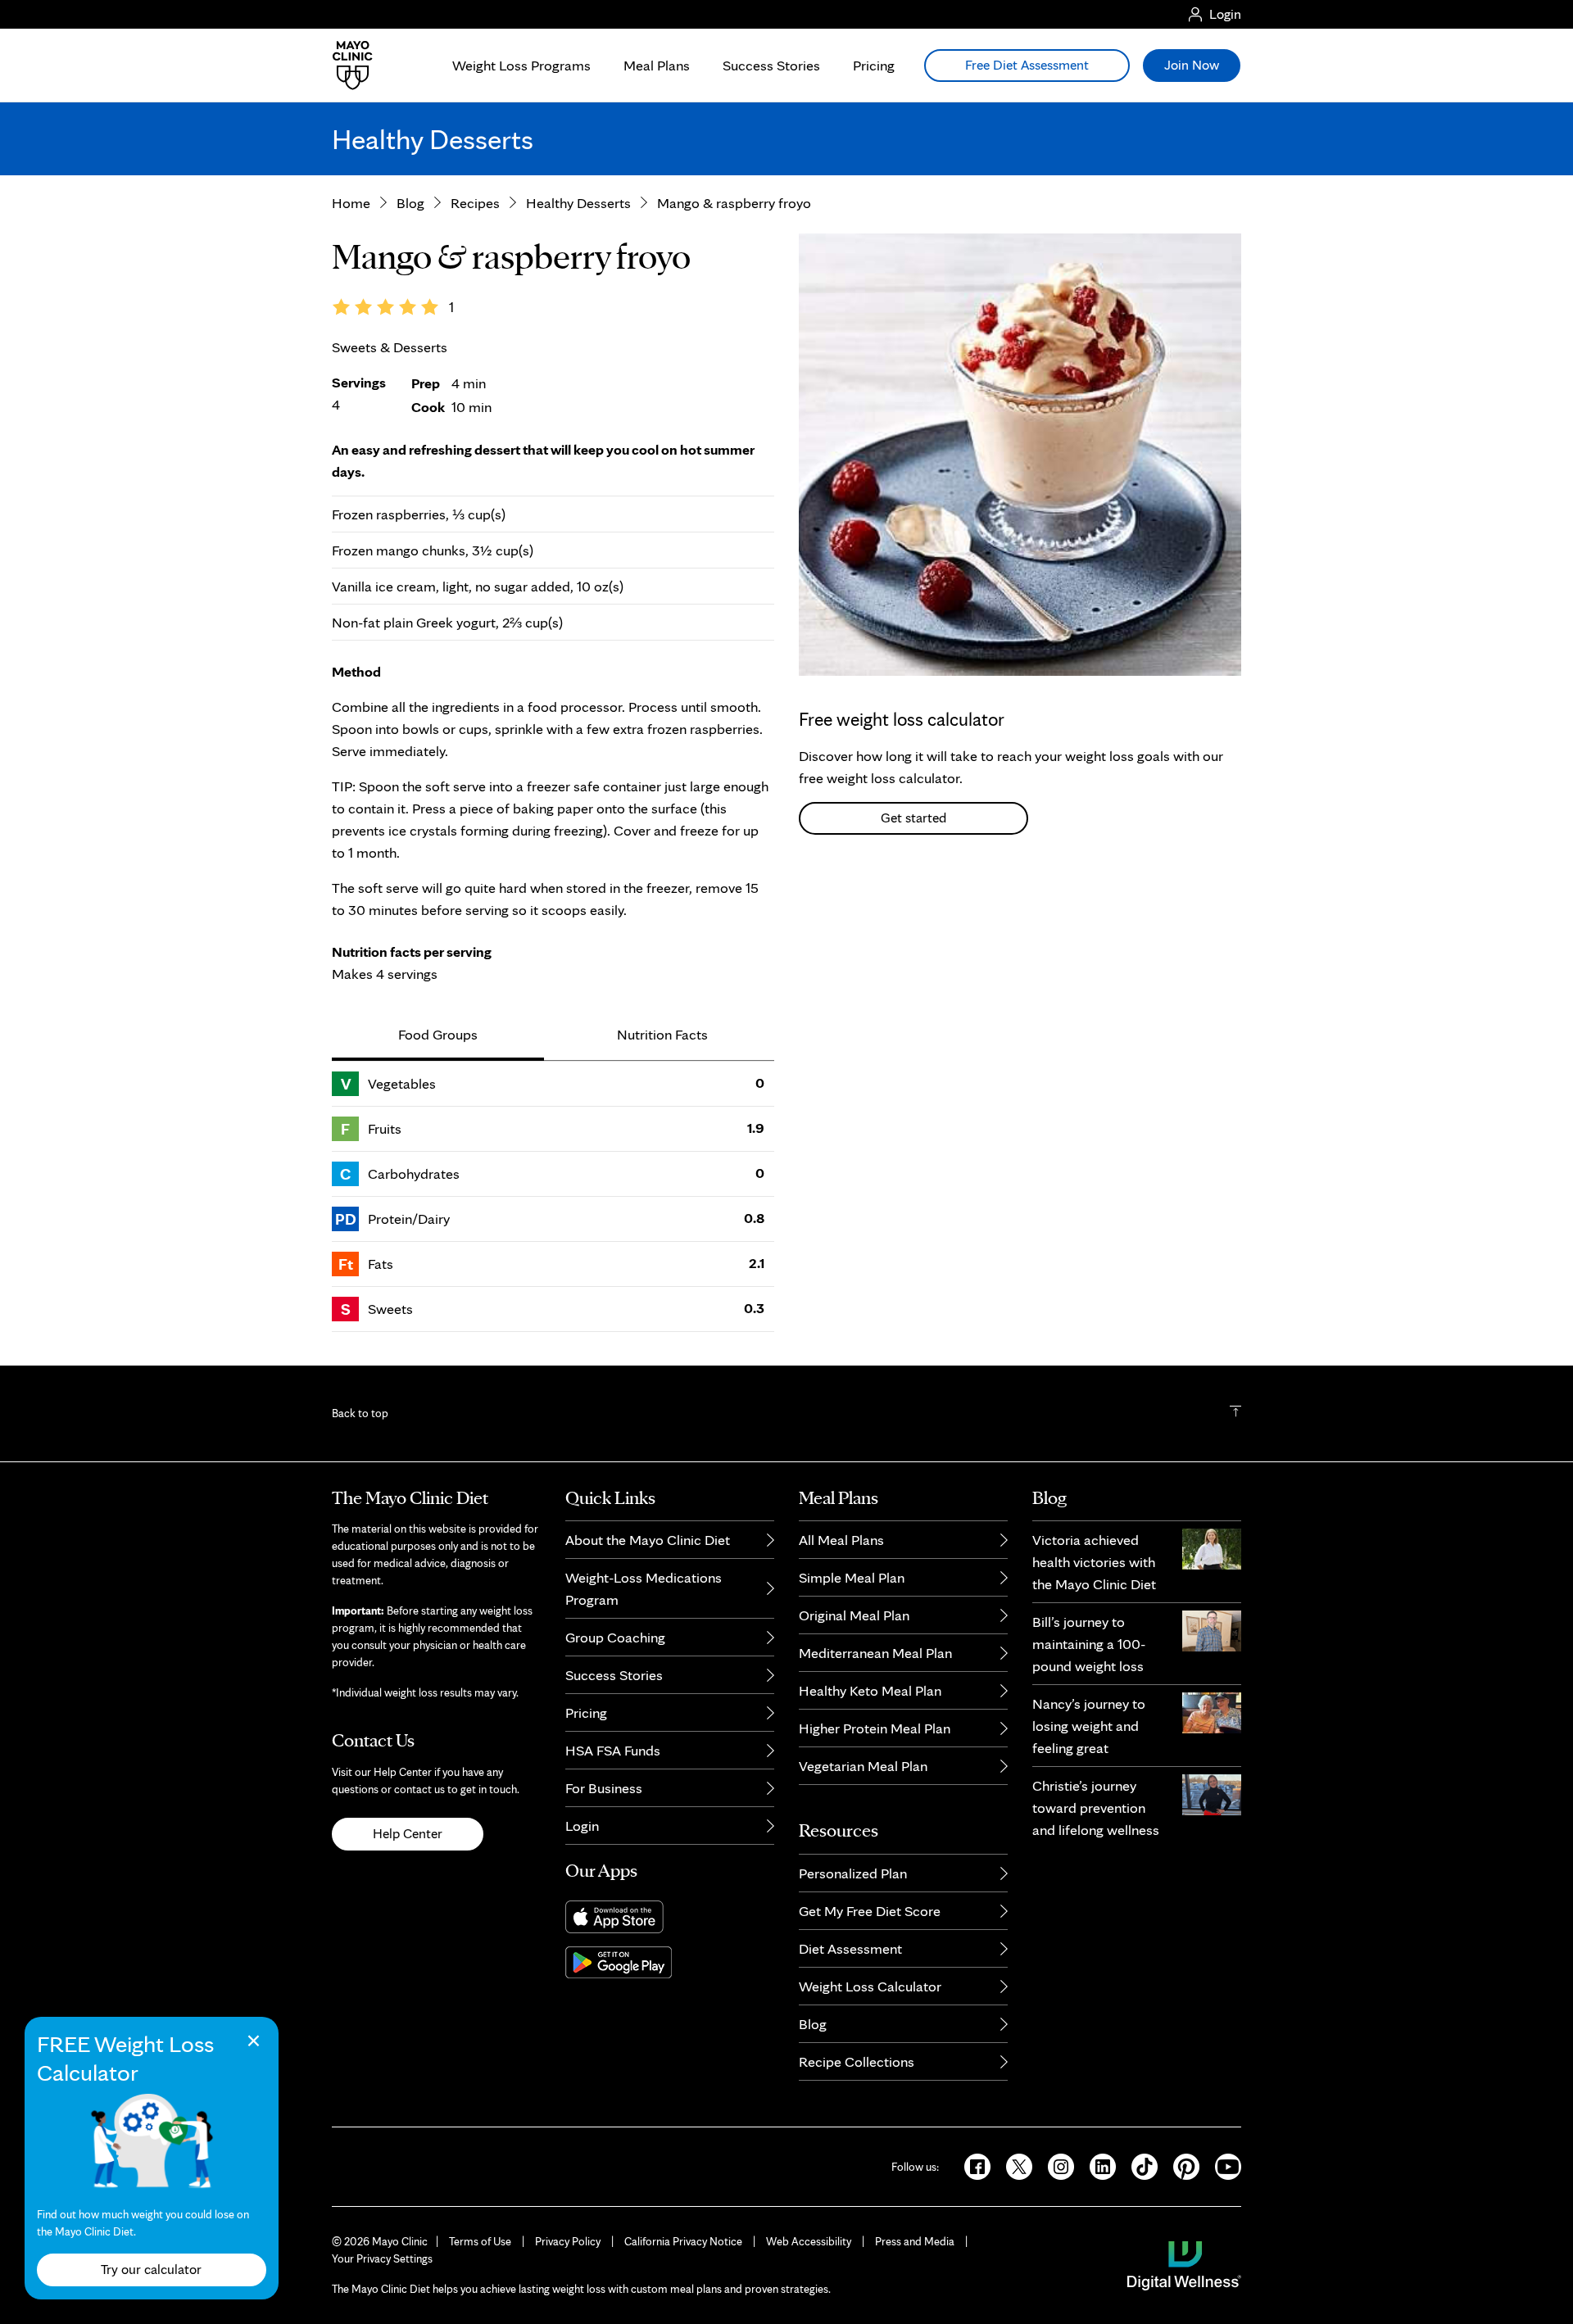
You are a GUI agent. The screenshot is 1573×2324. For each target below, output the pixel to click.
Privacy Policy (568, 2241)
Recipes (475, 203)
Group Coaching (615, 1637)
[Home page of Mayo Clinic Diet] (346, 66)
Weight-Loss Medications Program (644, 1588)
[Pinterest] (1181, 2165)
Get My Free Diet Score (870, 1911)
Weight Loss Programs (521, 65)
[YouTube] (1222, 2165)
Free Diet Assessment (1027, 65)
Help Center (408, 1833)
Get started (913, 818)
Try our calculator (152, 2269)
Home (351, 203)
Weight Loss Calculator (870, 1986)
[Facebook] (972, 2165)
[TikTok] (1139, 2165)
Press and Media (915, 2241)
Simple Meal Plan (852, 1577)
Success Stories (771, 65)
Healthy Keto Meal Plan (870, 1690)
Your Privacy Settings (382, 2258)
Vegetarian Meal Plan (863, 1766)
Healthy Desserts (578, 203)
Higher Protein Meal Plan (875, 1728)
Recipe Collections (857, 2061)
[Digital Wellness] (1184, 2264)
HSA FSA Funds (613, 1750)
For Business (604, 1788)
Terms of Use (480, 2241)
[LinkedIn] (1097, 2165)
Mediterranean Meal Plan (875, 1653)
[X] (1014, 2165)
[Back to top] (1235, 1413)
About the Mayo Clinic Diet (648, 1540)
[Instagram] (1056, 2165)
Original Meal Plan (854, 1615)
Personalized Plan (853, 1873)
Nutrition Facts (662, 1034)
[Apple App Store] (670, 1917)
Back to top (360, 1413)
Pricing (874, 65)
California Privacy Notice (683, 2241)
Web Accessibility (809, 2241)
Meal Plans (657, 65)
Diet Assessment (850, 1948)
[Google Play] (670, 1962)
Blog (410, 203)
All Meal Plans (841, 1540)
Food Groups (438, 1034)
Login (582, 1826)
